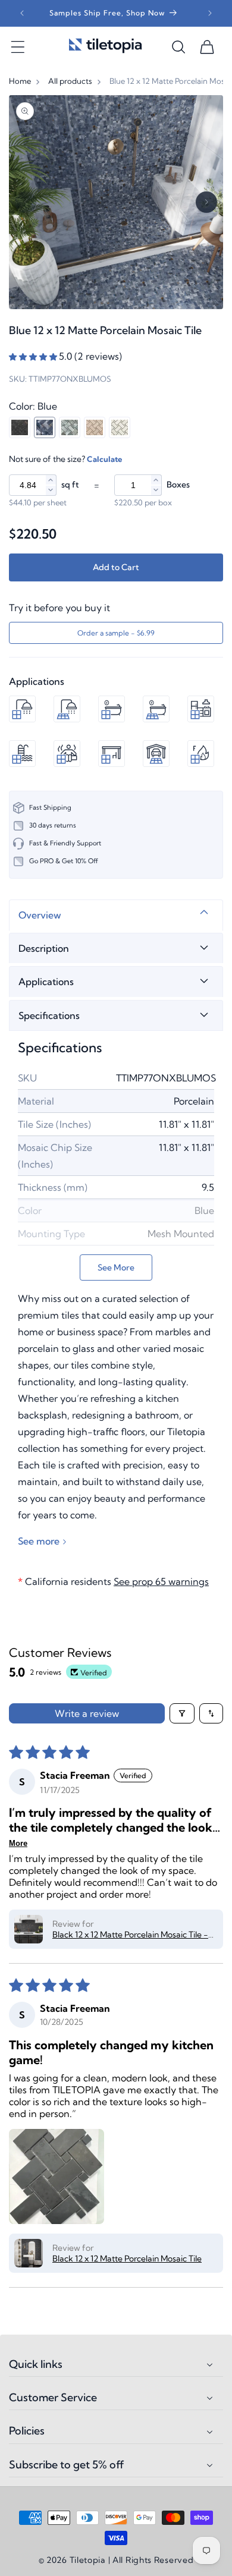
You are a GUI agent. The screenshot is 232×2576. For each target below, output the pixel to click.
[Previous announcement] (22, 13)
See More (116, 1267)
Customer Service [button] (53, 2398)
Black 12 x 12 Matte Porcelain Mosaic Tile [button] (127, 2259)
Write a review (87, 1713)
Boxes (178, 485)
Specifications (49, 1015)
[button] (18, 47)
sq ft (70, 485)
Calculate (104, 459)
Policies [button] (27, 2431)
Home (20, 81)
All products (70, 81)
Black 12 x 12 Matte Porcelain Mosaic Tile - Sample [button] (130, 1935)
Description (44, 948)
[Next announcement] (210, 13)
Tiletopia (88, 2560)
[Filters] (182, 1713)
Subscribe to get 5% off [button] (67, 2465)
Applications (46, 982)
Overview (40, 915)
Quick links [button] (36, 2364)
